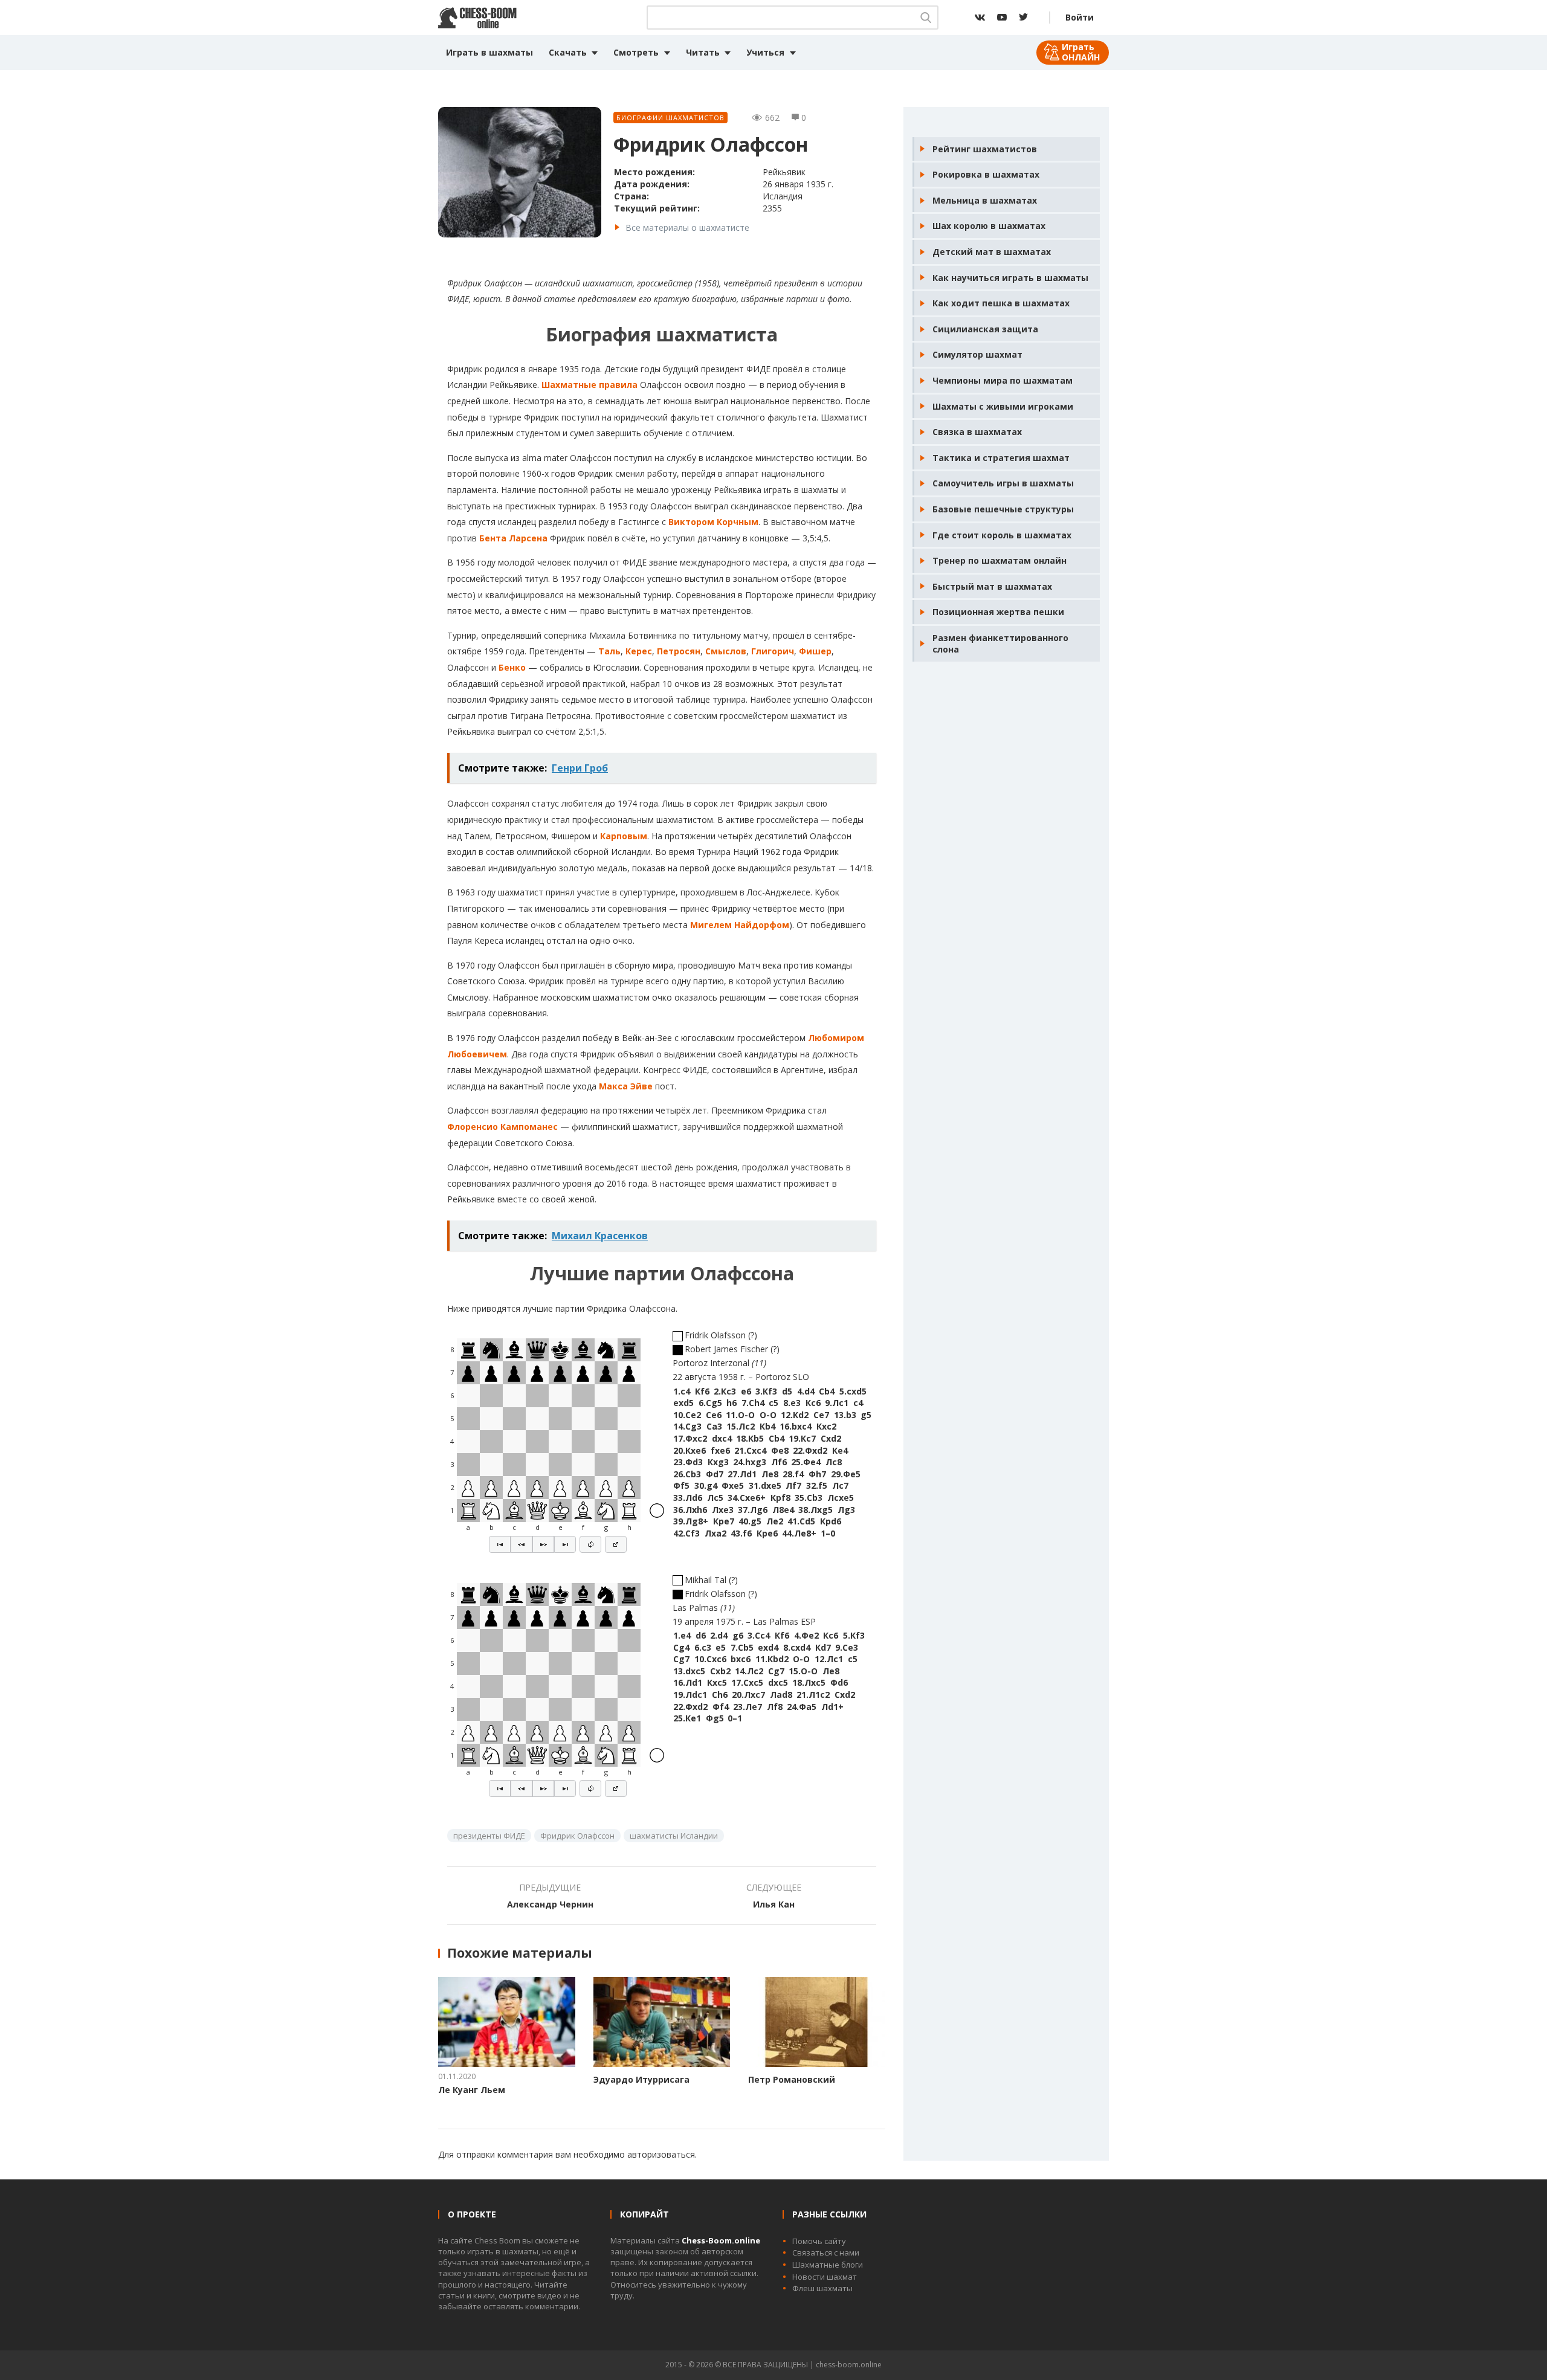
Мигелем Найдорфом (740, 925)
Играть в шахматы (489, 52)
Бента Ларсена (513, 538)
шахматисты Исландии (674, 1836)
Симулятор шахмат (977, 354)
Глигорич (773, 651)
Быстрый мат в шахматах (992, 586)
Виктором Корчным (713, 522)
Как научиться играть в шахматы (1010, 278)
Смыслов (726, 651)
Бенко (512, 667)
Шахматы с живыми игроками (1003, 406)
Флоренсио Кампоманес (502, 1127)
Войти (1080, 17)
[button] (500, 1544)
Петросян (679, 651)
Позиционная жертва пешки (998, 612)
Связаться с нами (826, 2253)
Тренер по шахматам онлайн (1000, 560)
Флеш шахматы (822, 2288)
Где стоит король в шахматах (1002, 535)
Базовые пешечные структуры (1003, 509)
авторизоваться (661, 2154)
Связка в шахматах (977, 432)
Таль (609, 651)
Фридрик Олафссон (577, 1836)
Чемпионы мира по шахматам (1003, 380)
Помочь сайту (819, 2241)
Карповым (624, 836)
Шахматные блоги (828, 2265)
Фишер (815, 651)
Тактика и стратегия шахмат (1001, 458)
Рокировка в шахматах (986, 174)
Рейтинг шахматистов (985, 149)
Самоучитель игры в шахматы (1003, 483)
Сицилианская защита (985, 329)
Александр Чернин (550, 1904)
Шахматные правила (589, 385)
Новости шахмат (825, 2277)
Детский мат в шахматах (992, 252)
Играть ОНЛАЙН (1081, 52)
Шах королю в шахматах (989, 226)
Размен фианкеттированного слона (1000, 644)
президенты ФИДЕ (489, 1836)
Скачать (568, 52)
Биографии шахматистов (670, 118)
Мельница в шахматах (985, 200)
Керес (639, 651)
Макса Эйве (626, 1086)
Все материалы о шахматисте (687, 227)
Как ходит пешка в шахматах (1001, 303)
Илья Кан (774, 1904)
